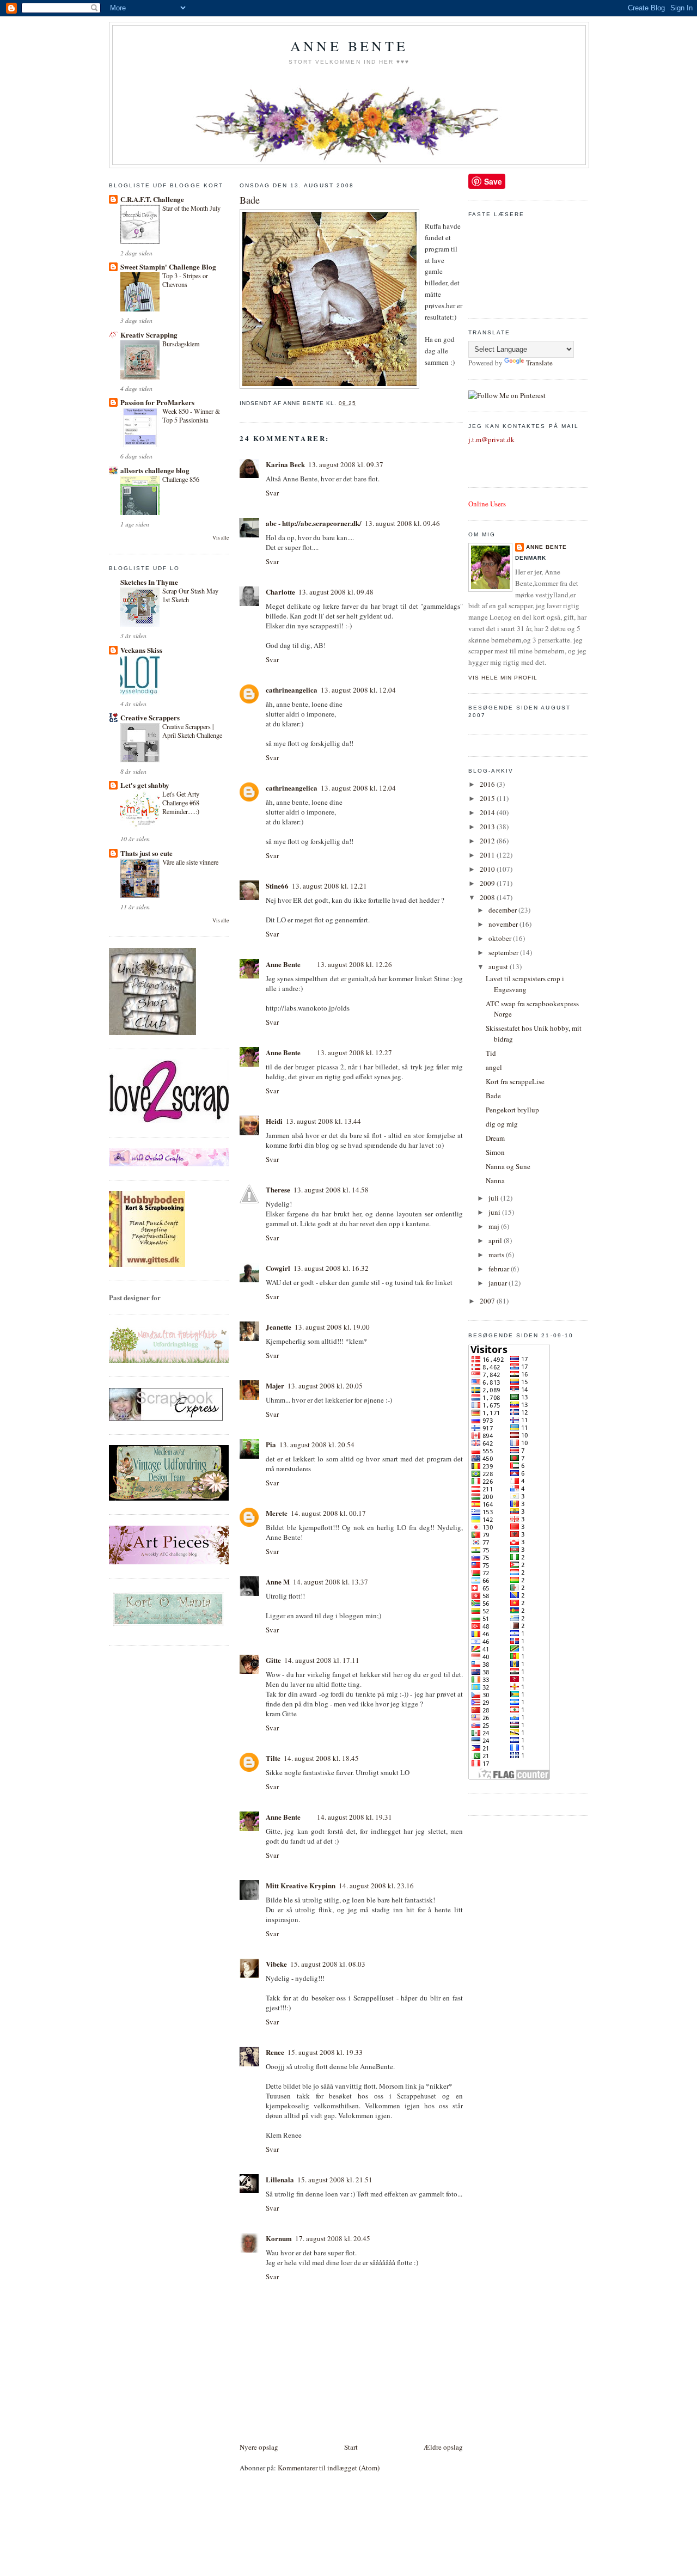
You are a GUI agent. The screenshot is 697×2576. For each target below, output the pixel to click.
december (503, 910)
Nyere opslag (259, 2447)
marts (497, 1255)
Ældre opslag (443, 2447)
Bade (250, 200)
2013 (488, 827)
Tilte (273, 1758)
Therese (278, 1189)
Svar (272, 493)
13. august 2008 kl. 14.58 (331, 1190)
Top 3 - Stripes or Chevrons (185, 280)
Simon (495, 1152)
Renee (275, 2052)
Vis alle (221, 538)
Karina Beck (285, 464)
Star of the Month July (191, 208)
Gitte (273, 1660)
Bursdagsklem (181, 344)
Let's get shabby (145, 785)
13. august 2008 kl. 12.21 (329, 886)
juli (494, 1198)
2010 (488, 869)
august (499, 966)
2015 (488, 798)
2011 (488, 855)
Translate (539, 363)
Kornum (279, 2238)
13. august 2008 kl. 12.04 (358, 690)
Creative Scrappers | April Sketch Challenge (192, 731)
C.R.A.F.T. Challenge (152, 199)
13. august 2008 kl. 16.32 (331, 1268)
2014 (488, 812)
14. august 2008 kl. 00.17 (328, 1513)
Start (351, 2447)
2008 (488, 897)
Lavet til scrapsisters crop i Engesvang (525, 984)
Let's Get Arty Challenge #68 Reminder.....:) (181, 803)
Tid (491, 1053)
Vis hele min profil (503, 678)
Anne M (278, 1581)
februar (500, 1269)
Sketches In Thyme (149, 582)
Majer (275, 1385)
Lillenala (280, 2179)
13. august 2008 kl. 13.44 (323, 1121)
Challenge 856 (181, 479)
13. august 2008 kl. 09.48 (336, 592)
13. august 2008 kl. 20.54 (317, 1445)
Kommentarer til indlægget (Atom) (329, 2468)
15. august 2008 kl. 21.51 (335, 2180)
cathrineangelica (292, 690)
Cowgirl (278, 1268)
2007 (488, 1301)
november (504, 924)
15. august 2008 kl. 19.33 (325, 2052)
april (496, 1240)
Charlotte (280, 592)
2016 (488, 784)
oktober (501, 938)
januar (499, 1283)
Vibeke (276, 1964)
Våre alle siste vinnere (190, 862)
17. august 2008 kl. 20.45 (333, 2238)
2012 (488, 841)
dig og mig (502, 1124)
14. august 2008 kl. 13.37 (331, 1582)
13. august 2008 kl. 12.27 (354, 1053)
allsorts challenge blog (155, 470)
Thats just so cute (146, 853)
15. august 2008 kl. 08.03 (328, 1964)
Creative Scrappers (150, 717)
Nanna (495, 1180)
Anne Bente (349, 46)
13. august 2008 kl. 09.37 (346, 464)
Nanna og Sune (508, 1166)
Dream (495, 1138)
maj (495, 1226)
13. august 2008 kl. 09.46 (402, 523)
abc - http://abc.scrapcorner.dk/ (314, 523)
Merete (277, 1513)
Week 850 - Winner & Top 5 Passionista (191, 415)
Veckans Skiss (141, 650)
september (504, 952)
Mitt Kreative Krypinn (301, 1885)
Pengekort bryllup (512, 1110)
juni (495, 1212)
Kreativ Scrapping (149, 335)
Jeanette (279, 1327)
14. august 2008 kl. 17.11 (322, 1660)
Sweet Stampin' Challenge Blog (168, 267)
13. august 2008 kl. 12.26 (354, 964)
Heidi (274, 1121)
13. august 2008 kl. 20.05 (325, 1386)
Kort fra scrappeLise (515, 1081)
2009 (488, 883)
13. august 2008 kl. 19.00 (332, 1327)
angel (494, 1067)
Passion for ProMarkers (157, 402)
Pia (271, 1444)
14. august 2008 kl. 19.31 (354, 1817)
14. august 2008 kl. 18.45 (321, 1758)
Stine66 (277, 886)
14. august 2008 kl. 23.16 (376, 1886)
